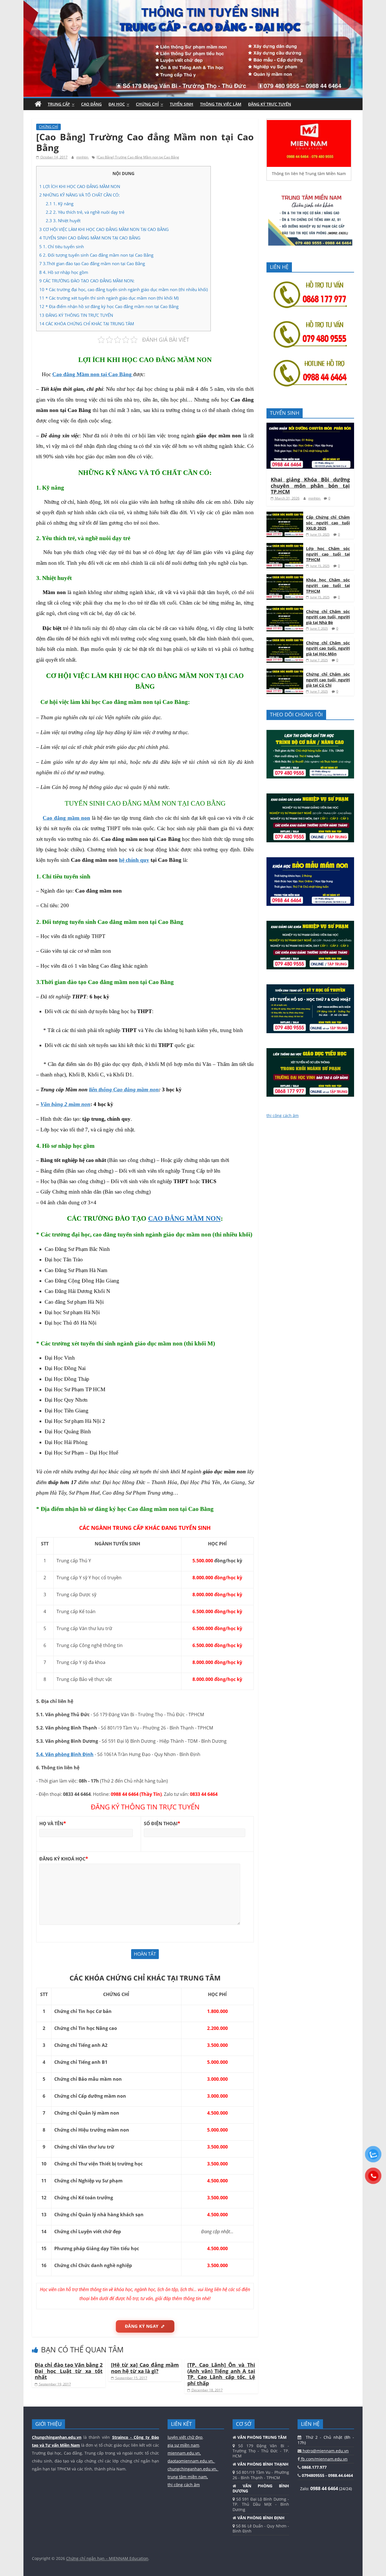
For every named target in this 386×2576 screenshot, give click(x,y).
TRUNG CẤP (59, 104)
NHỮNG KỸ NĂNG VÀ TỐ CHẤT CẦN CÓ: (80, 195)
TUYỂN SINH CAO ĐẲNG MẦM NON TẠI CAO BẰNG (90, 238)
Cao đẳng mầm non (66, 818)
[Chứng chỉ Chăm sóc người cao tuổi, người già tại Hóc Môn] (285, 640)
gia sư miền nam (183, 2445)
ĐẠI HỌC (117, 104)
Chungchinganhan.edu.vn (57, 2437)
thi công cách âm (283, 1115)
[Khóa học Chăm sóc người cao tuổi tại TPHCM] (285, 577)
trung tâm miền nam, (188, 2477)
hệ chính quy (134, 860)
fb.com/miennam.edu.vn (324, 2459)
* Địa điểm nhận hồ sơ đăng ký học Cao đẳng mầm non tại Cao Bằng (109, 306)
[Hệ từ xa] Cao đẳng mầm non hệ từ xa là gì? (145, 2368)
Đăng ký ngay (142, 2326)
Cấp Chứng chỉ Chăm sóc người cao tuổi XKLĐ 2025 (328, 523)
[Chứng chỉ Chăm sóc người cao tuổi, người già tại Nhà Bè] (285, 609)
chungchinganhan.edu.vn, (193, 2469)
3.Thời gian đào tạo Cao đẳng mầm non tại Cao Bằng (92, 263)
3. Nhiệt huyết (63, 221)
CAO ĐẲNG (91, 104)
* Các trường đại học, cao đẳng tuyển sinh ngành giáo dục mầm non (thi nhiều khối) (123, 289)
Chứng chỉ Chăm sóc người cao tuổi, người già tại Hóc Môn (328, 648)
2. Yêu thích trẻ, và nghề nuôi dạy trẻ (85, 212)
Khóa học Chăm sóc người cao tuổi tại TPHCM (328, 585)
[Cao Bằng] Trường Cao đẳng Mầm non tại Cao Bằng (138, 157)
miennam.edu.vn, (184, 2453)
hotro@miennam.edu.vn (325, 2451)
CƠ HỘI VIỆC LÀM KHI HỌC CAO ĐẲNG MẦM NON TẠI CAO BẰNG (104, 229)
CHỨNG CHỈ (147, 104)
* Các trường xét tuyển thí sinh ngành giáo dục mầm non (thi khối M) (109, 298)
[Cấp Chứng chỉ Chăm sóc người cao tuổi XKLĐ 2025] (285, 515)
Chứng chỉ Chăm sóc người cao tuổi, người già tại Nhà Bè (328, 617)
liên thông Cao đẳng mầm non (124, 1089)
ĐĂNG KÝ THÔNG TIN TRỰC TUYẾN (76, 315)
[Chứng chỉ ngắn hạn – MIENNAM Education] (193, 3)
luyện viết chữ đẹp (185, 2437)
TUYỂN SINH (182, 104)
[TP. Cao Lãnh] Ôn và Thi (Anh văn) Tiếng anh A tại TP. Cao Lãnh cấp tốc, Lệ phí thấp (221, 2374)
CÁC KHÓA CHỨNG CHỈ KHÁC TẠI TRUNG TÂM (87, 324)
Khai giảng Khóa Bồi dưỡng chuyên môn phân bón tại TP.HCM (310, 486)
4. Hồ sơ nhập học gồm (64, 272)
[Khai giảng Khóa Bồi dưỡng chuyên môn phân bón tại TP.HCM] (310, 426)
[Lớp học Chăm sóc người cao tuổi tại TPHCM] (285, 546)
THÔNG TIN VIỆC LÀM (221, 104)
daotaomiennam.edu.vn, (191, 2461)
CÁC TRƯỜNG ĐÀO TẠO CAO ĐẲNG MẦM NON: (87, 281)
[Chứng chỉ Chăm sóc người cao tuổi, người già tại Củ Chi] (285, 672)
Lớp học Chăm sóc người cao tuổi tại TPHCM (328, 554)
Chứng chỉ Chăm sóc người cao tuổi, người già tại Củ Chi (328, 680)
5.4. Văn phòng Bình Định (65, 1754)
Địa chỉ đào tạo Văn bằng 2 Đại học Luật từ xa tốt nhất (69, 2371)
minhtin (83, 157)
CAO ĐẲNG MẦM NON (184, 1218)
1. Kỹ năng (60, 204)
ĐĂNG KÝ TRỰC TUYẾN (270, 104)
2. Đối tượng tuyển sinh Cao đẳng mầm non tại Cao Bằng (96, 255)
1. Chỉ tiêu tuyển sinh (62, 247)
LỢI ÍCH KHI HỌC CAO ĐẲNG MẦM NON (80, 186)
